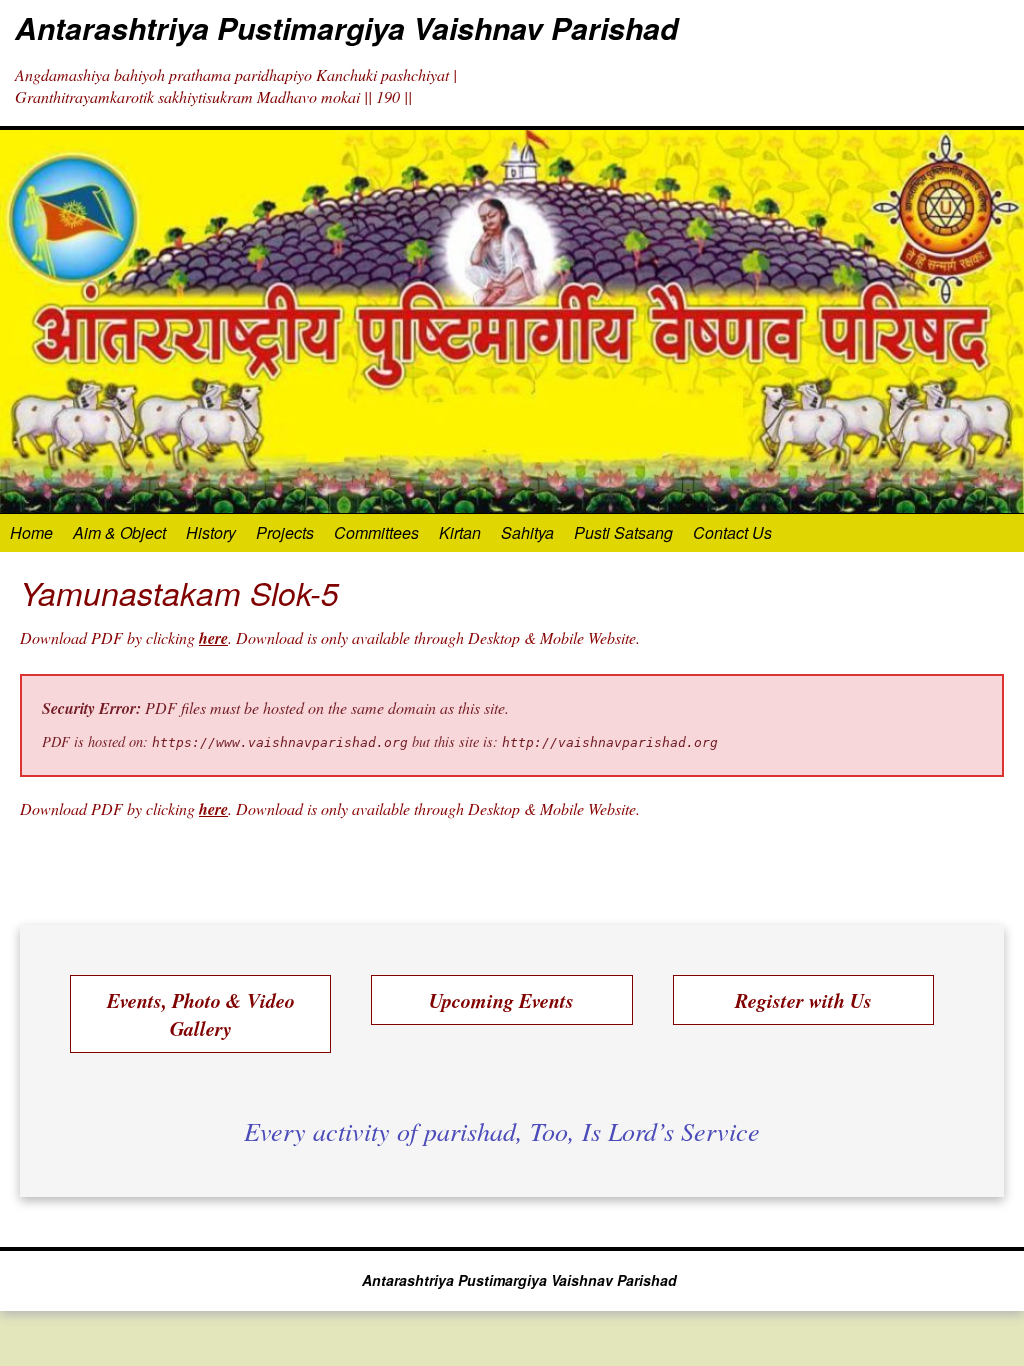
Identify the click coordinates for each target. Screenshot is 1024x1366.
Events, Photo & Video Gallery (201, 1014)
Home (31, 532)
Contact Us (732, 532)
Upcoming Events (501, 1000)
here (213, 638)
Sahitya (527, 532)
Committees (376, 532)
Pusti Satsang (623, 532)
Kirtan (460, 532)
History (211, 532)
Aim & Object (119, 532)
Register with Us (803, 1000)
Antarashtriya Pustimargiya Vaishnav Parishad (346, 27)
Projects (285, 532)
